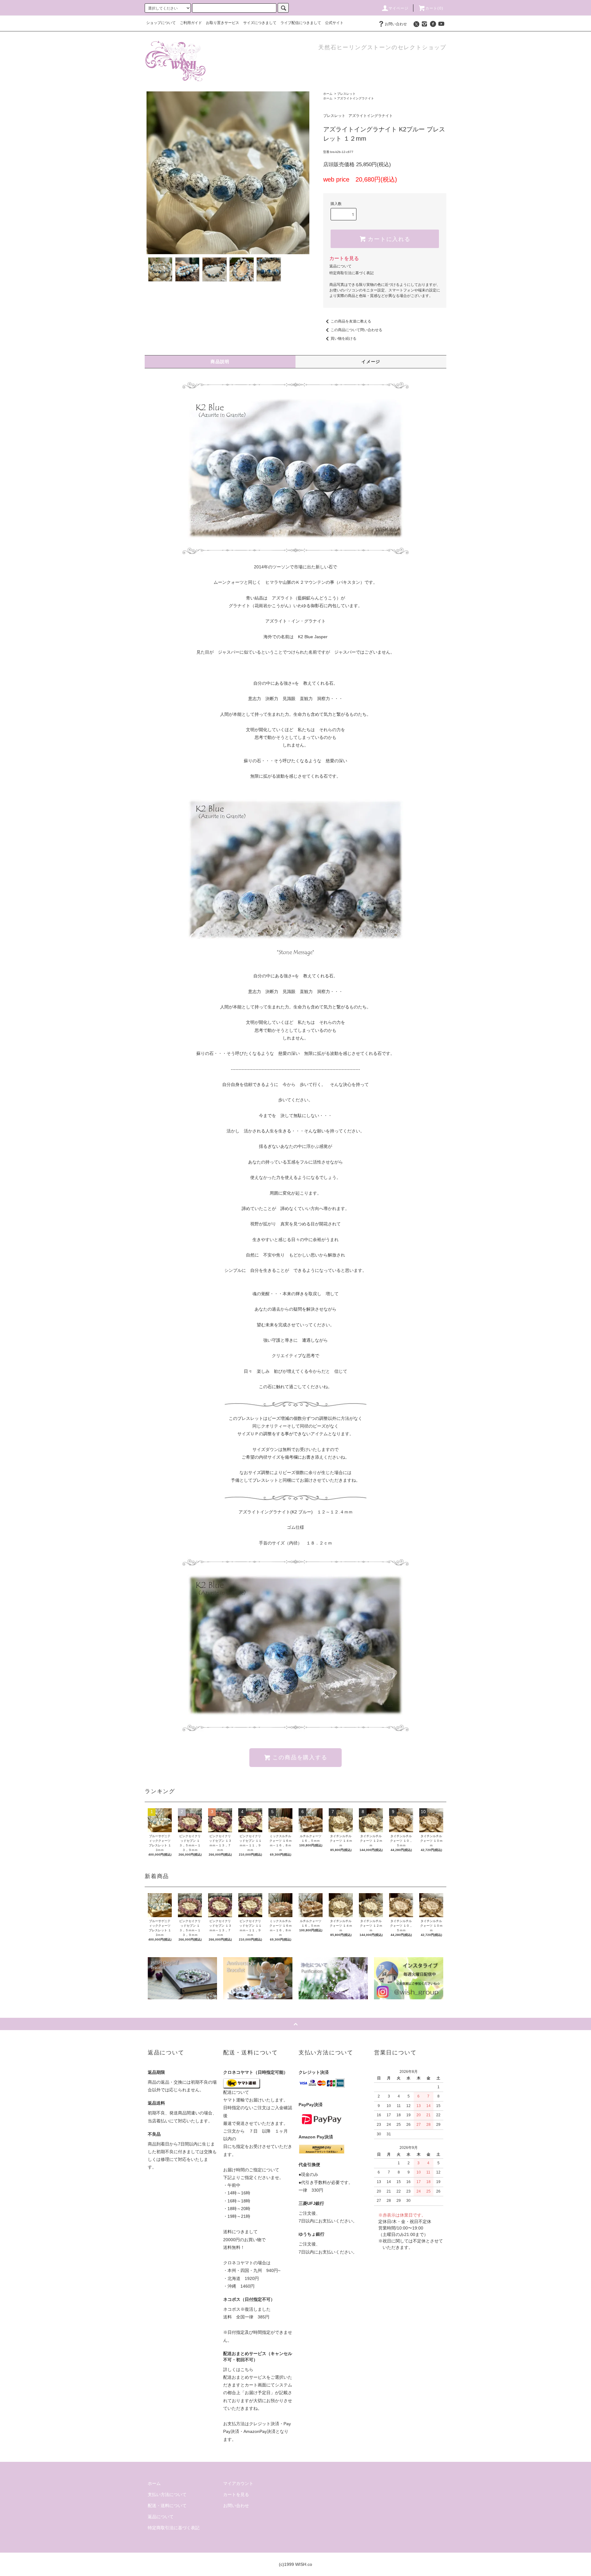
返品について (340, 266)
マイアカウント (238, 2483)
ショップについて (161, 23)
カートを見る (344, 258)
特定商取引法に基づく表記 (352, 273)
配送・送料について (167, 2506)
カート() (434, 8)
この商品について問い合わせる (356, 330)
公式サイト (334, 23)
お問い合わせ (396, 24)
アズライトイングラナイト (356, 98)
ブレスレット (346, 94)
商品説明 (220, 362)
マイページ (399, 8)
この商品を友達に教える (351, 321)
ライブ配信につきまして (301, 23)
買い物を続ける (344, 339)
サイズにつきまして (260, 23)
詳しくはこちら (238, 2370)
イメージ (371, 362)
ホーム (328, 94)
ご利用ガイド (191, 23)
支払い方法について (167, 2494)
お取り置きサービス (223, 23)
